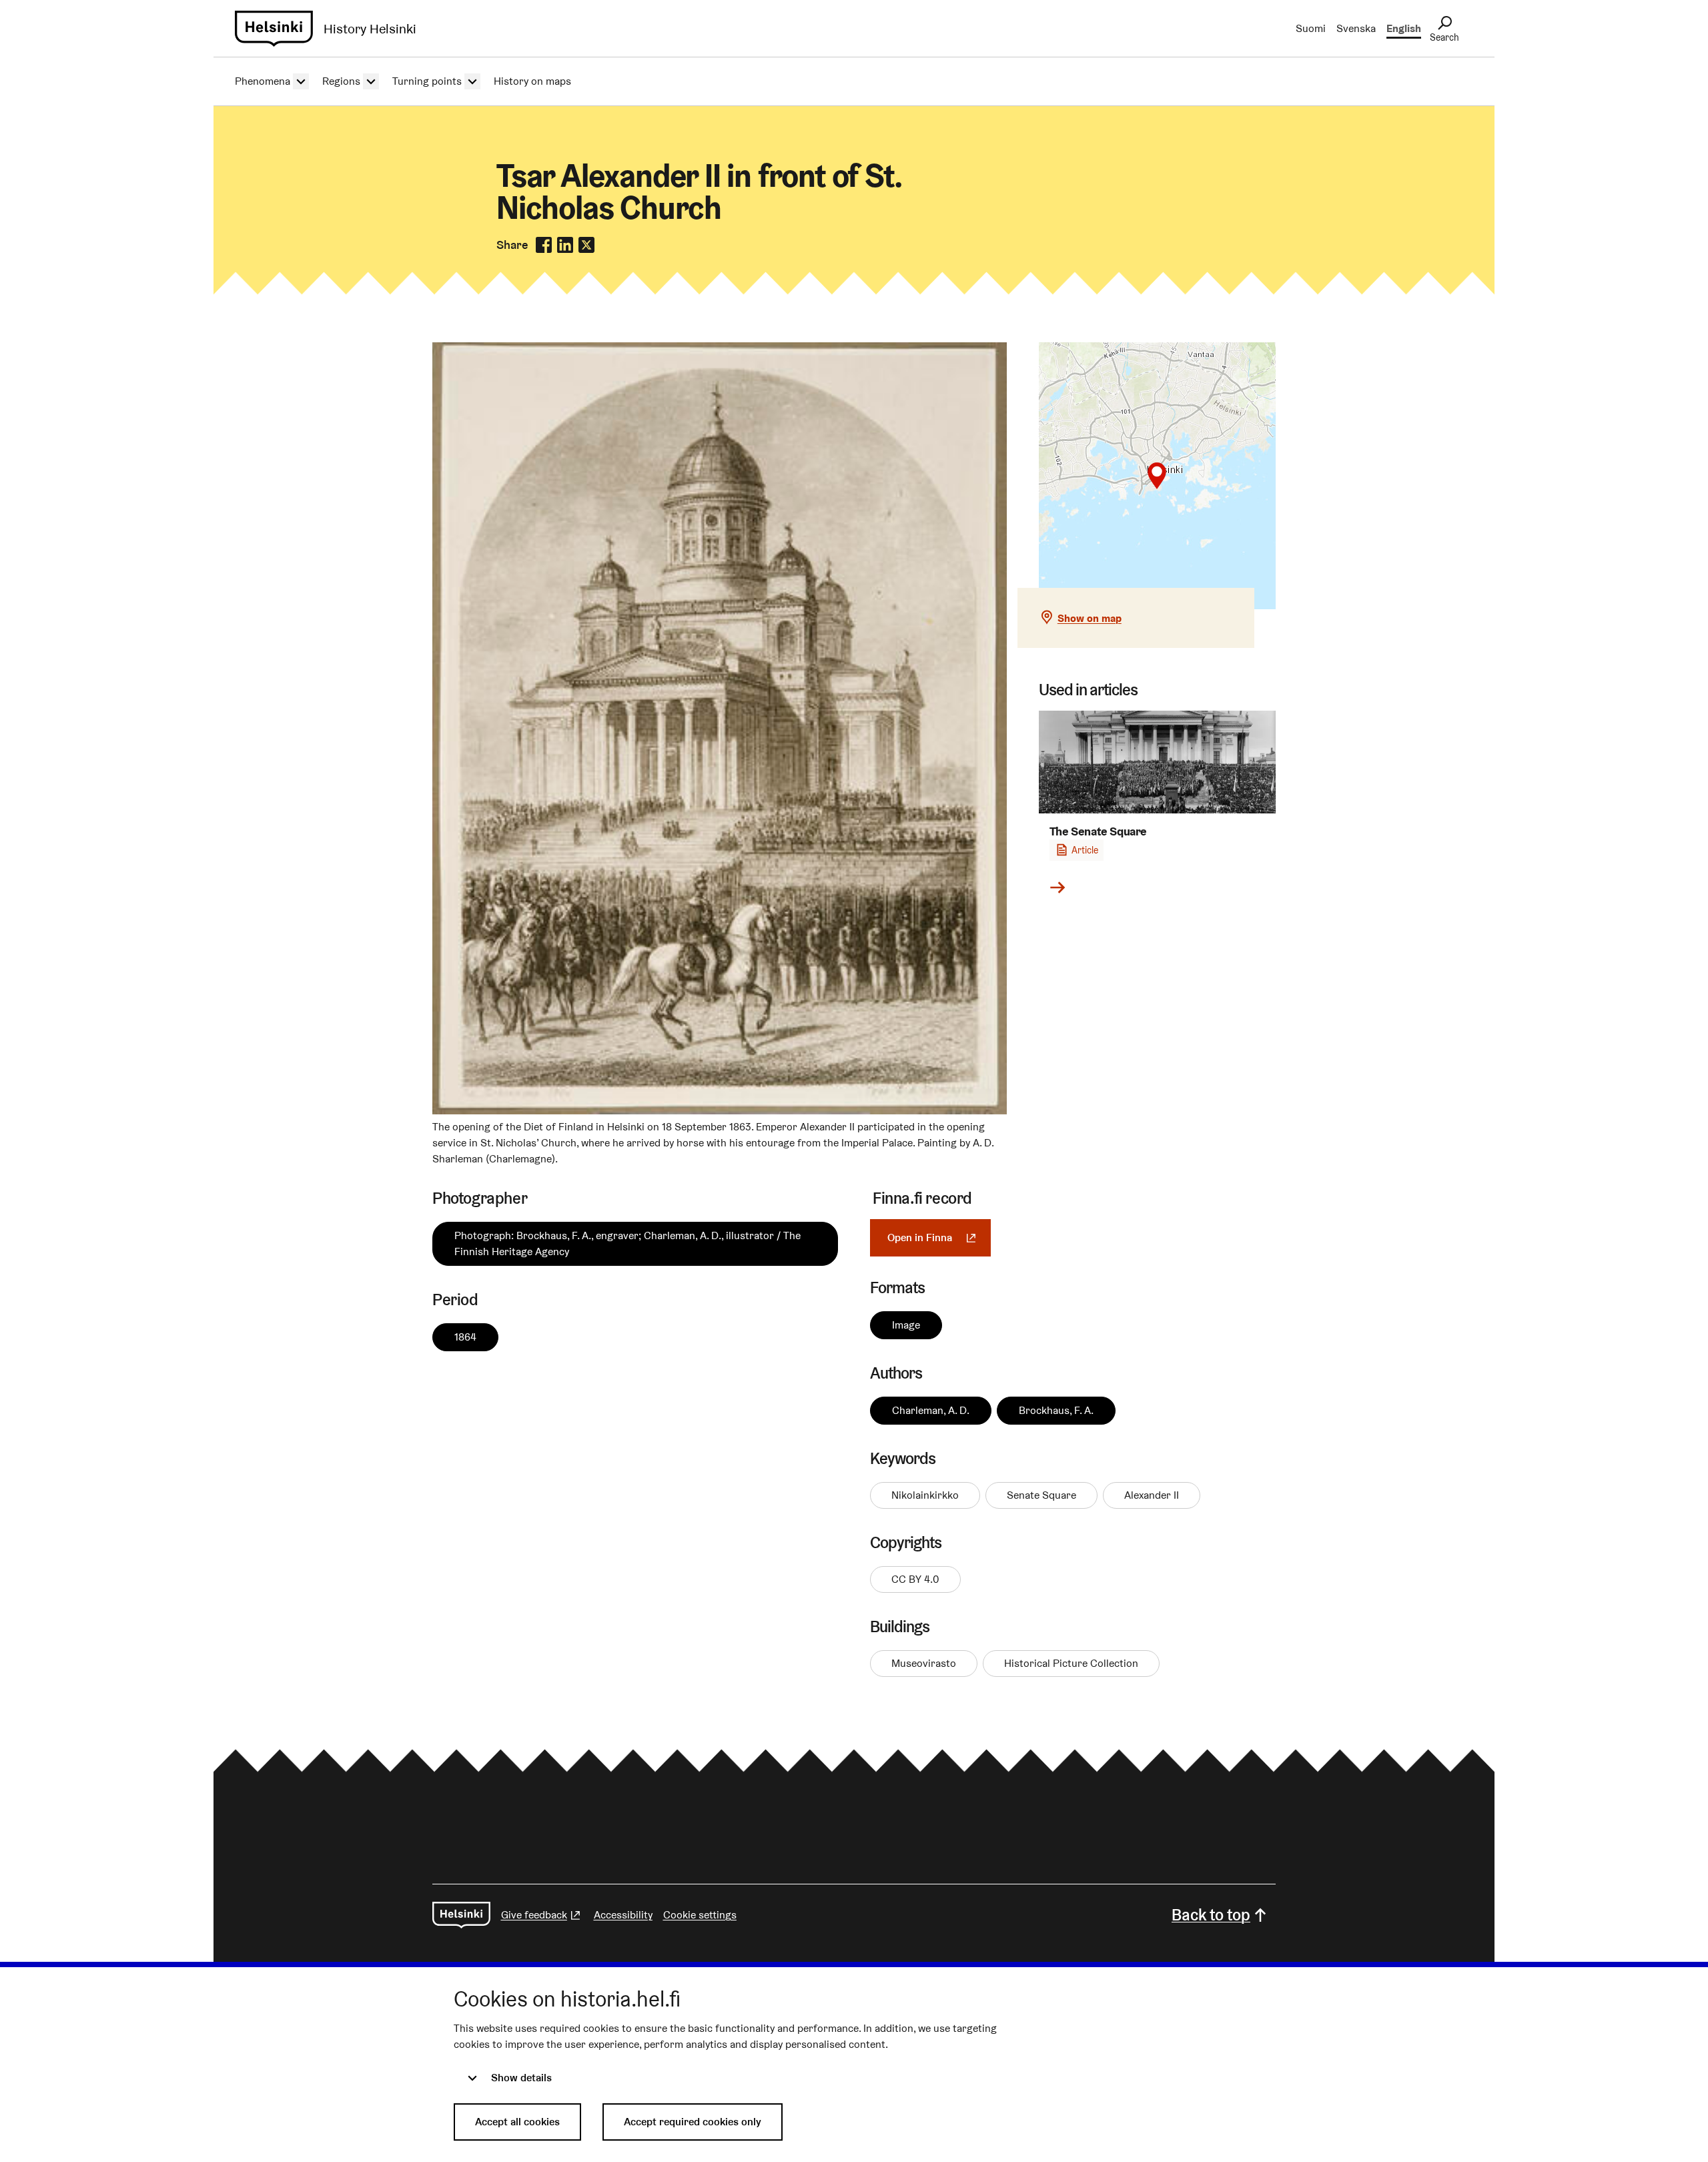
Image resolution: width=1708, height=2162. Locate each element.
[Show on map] (1157, 476)
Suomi (1311, 28)
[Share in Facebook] (544, 245)
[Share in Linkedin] (565, 245)
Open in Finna (939, 1237)
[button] (1157, 476)
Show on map (1090, 618)
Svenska (1356, 28)
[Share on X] (586, 245)
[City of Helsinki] (461, 1915)
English (1404, 28)
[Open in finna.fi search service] (720, 1111)
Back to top (1211, 1915)
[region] (1157, 476)
